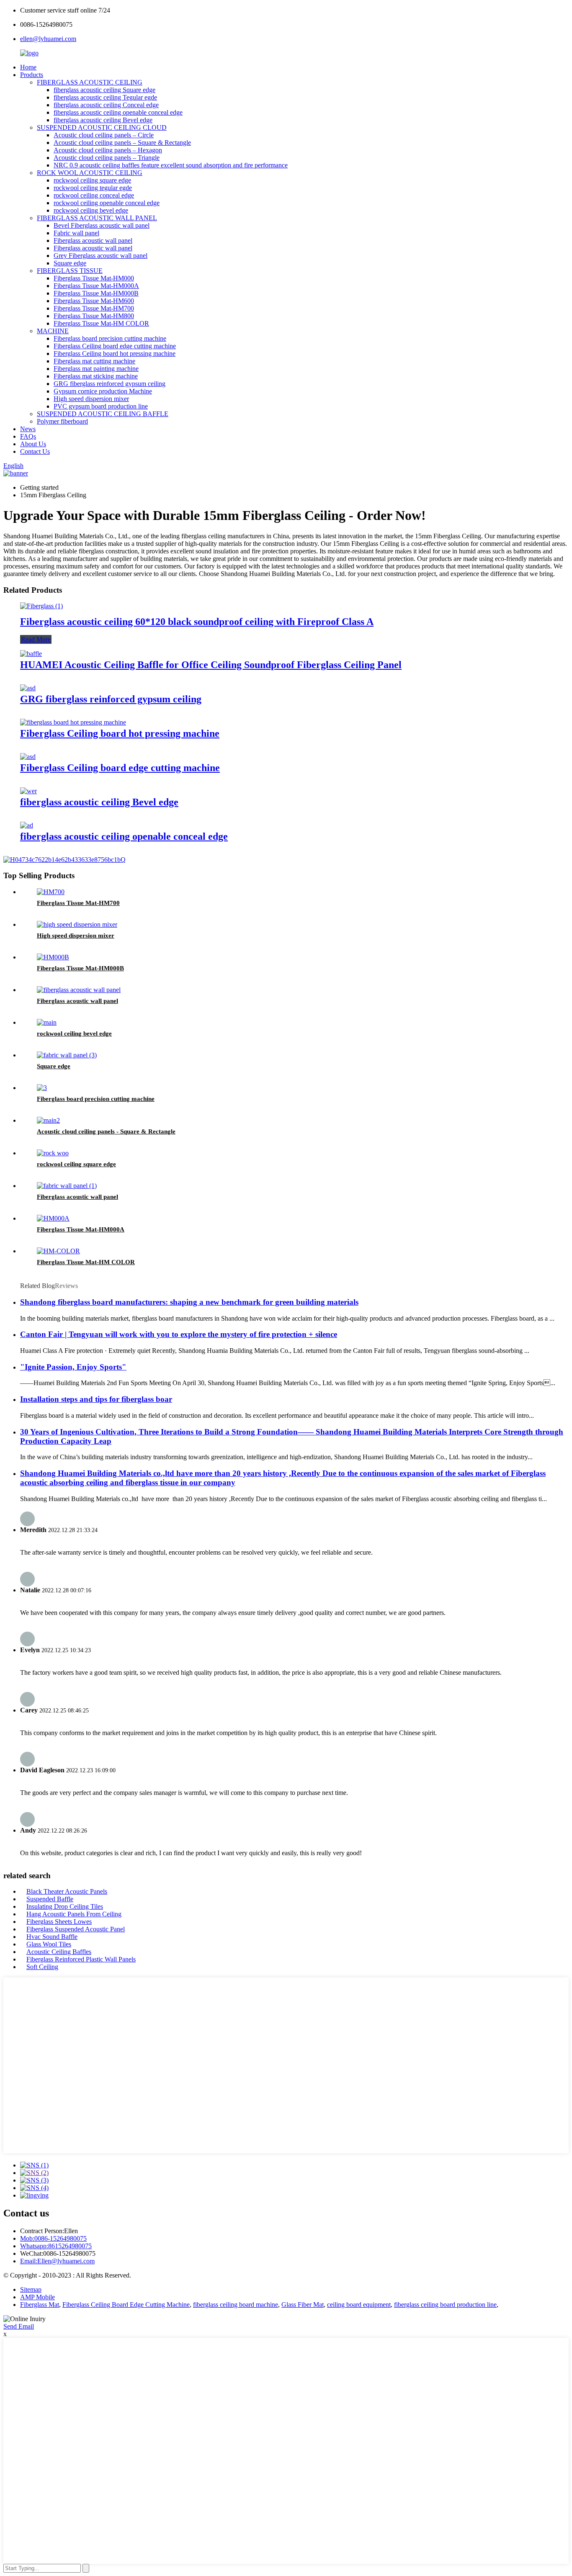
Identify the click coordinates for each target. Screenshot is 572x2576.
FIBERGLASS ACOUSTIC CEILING (90, 82)
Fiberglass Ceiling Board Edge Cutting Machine (126, 2305)
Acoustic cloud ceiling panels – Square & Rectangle (122, 143)
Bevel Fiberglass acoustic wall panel (102, 225)
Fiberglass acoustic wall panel (93, 240)
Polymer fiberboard (62, 421)
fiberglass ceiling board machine (236, 2305)
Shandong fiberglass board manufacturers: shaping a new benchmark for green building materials (189, 1302)
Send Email (19, 2326)
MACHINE (53, 331)
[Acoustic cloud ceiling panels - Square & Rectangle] (48, 1120)
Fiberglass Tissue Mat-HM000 (94, 278)
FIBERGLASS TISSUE (70, 271)
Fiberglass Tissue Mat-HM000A (96, 286)
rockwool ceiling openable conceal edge (107, 203)
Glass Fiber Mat (303, 2305)
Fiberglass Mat (40, 2305)
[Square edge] (67, 1055)
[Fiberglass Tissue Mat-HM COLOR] (58, 1251)
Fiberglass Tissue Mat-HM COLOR (101, 323)
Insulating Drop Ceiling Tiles (65, 1906)
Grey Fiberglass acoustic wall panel (100, 256)
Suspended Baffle (50, 1899)
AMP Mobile (37, 2297)
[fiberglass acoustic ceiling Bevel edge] (28, 791)
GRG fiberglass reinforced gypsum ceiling (110, 384)
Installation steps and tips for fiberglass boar (96, 1399)
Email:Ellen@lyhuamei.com (57, 2261)
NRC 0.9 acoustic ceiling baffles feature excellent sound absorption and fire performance (171, 165)
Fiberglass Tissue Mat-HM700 (94, 308)
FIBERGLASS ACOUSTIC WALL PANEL (97, 218)
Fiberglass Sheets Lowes (59, 1922)
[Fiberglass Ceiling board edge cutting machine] (28, 757)
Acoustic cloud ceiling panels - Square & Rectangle (106, 1131)
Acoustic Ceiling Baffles (59, 1952)
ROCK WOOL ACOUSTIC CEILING (90, 173)
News (28, 429)
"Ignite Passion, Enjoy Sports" (73, 1367)
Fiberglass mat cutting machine (94, 361)
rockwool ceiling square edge (92, 180)
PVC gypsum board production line (101, 406)
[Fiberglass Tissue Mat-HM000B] (53, 957)
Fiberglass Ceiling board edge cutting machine (115, 346)
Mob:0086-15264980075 (53, 2238)
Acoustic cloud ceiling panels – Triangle (107, 158)
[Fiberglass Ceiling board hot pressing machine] (73, 722)
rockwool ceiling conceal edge (94, 195)
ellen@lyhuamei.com (48, 39)
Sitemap (31, 2289)
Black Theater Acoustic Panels (67, 1891)
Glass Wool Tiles (49, 1944)
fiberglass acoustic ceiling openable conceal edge (118, 112)
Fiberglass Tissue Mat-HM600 (94, 301)
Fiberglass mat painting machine (96, 369)
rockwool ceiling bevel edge (91, 210)
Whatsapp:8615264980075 (56, 2246)
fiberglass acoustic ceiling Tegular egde (105, 97)
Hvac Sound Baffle (52, 1937)
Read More (36, 639)
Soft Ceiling (42, 1967)
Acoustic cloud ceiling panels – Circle (104, 135)
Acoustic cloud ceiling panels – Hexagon (108, 150)
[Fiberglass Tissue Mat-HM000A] (53, 1218)
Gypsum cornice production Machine (103, 391)
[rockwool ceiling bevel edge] (47, 1022)
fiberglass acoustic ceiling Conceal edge (106, 105)
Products (32, 75)
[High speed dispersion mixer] (77, 924)
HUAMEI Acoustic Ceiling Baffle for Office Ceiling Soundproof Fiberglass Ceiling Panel (211, 665)
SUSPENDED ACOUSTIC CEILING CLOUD (102, 127)
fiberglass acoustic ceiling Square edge (104, 90)
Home (28, 67)
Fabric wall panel (76, 233)
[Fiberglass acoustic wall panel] (79, 990)
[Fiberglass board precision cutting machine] (42, 1088)
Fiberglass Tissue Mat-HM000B (96, 293)
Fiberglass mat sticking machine (96, 376)
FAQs (28, 436)
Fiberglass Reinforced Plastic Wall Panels (81, 1959)
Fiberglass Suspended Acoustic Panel (76, 1929)
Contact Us (35, 451)
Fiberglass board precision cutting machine (110, 338)
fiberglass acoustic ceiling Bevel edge (103, 120)
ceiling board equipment (359, 2305)
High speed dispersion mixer (91, 399)
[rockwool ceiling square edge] (53, 1153)
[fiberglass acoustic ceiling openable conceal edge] (27, 825)
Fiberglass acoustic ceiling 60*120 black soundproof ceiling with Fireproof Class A (197, 622)
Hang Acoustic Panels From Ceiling (74, 1914)
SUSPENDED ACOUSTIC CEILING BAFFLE (103, 414)
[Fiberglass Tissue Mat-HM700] (51, 892)
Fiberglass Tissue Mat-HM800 (94, 316)
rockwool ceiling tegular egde (93, 188)
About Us (33, 444)
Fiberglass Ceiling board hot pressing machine (115, 353)
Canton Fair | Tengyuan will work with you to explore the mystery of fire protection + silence (179, 1334)
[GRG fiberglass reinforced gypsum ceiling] (28, 688)
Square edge (70, 263)
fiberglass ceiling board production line (445, 2305)
